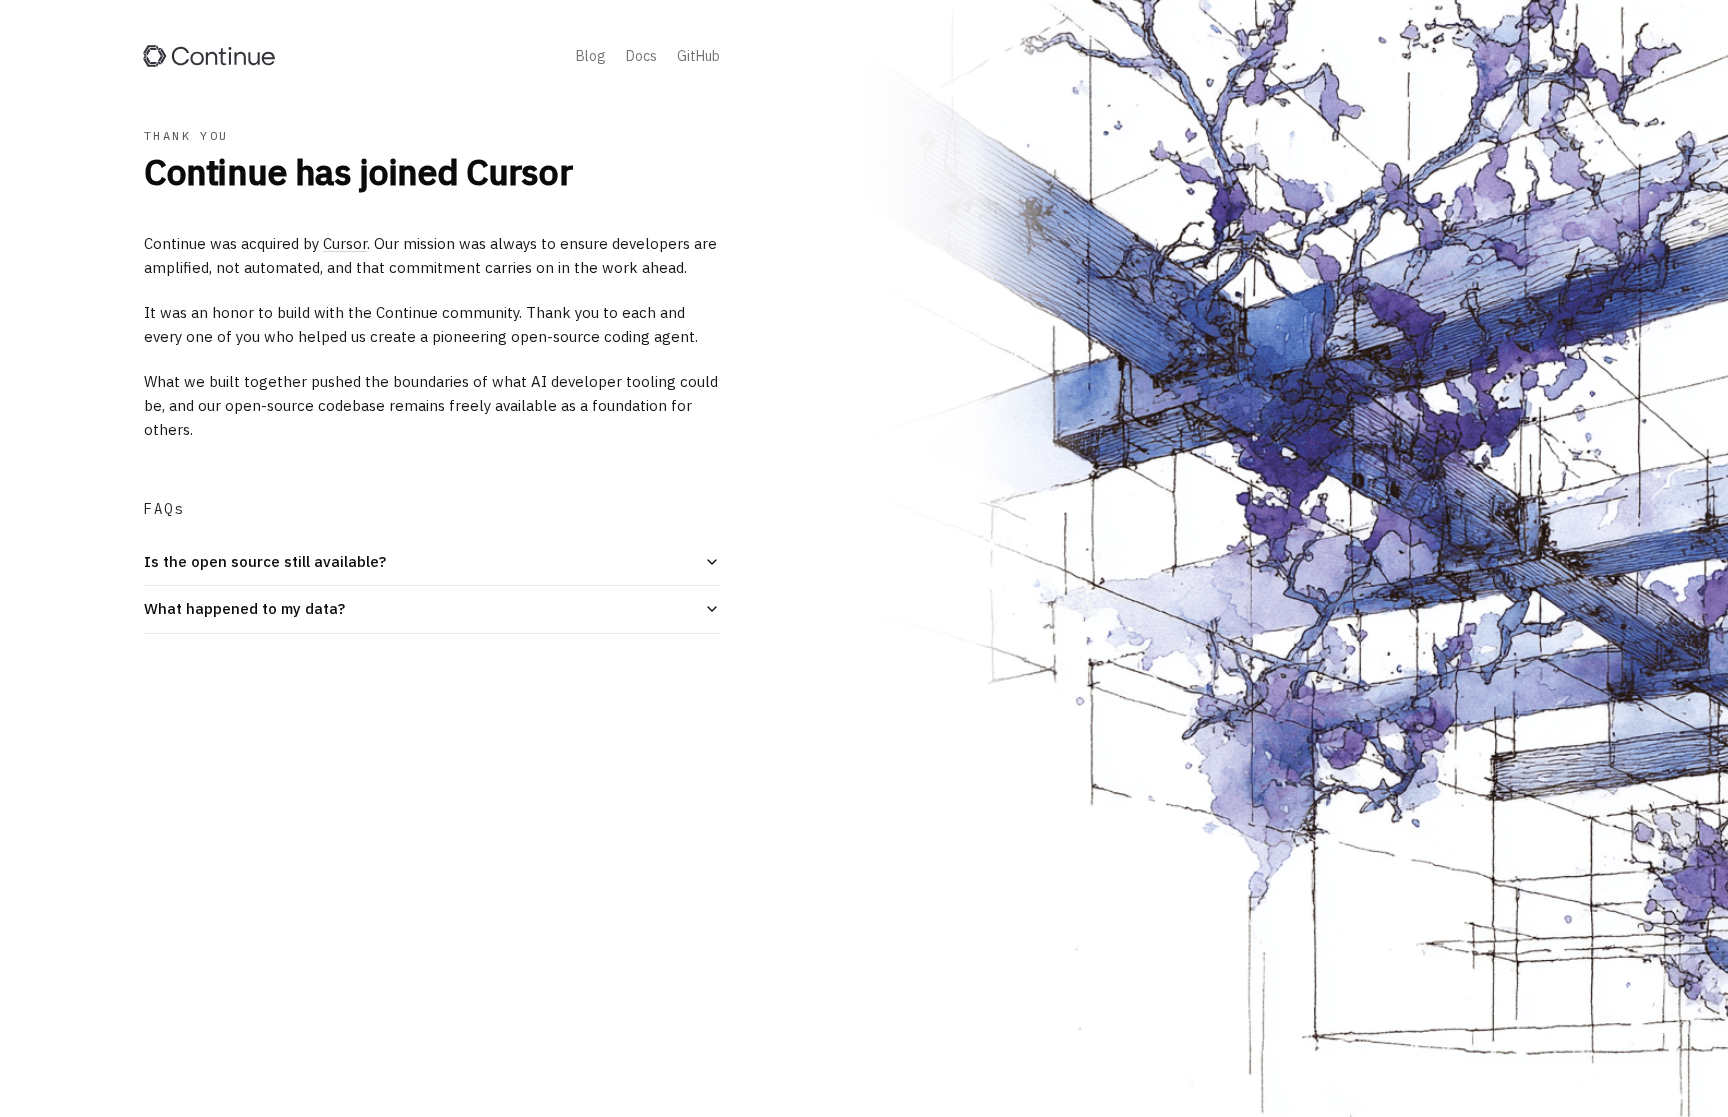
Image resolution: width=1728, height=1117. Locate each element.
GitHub (698, 56)
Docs (641, 56)
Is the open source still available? (265, 561)
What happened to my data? (244, 608)
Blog (591, 56)
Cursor (345, 243)
